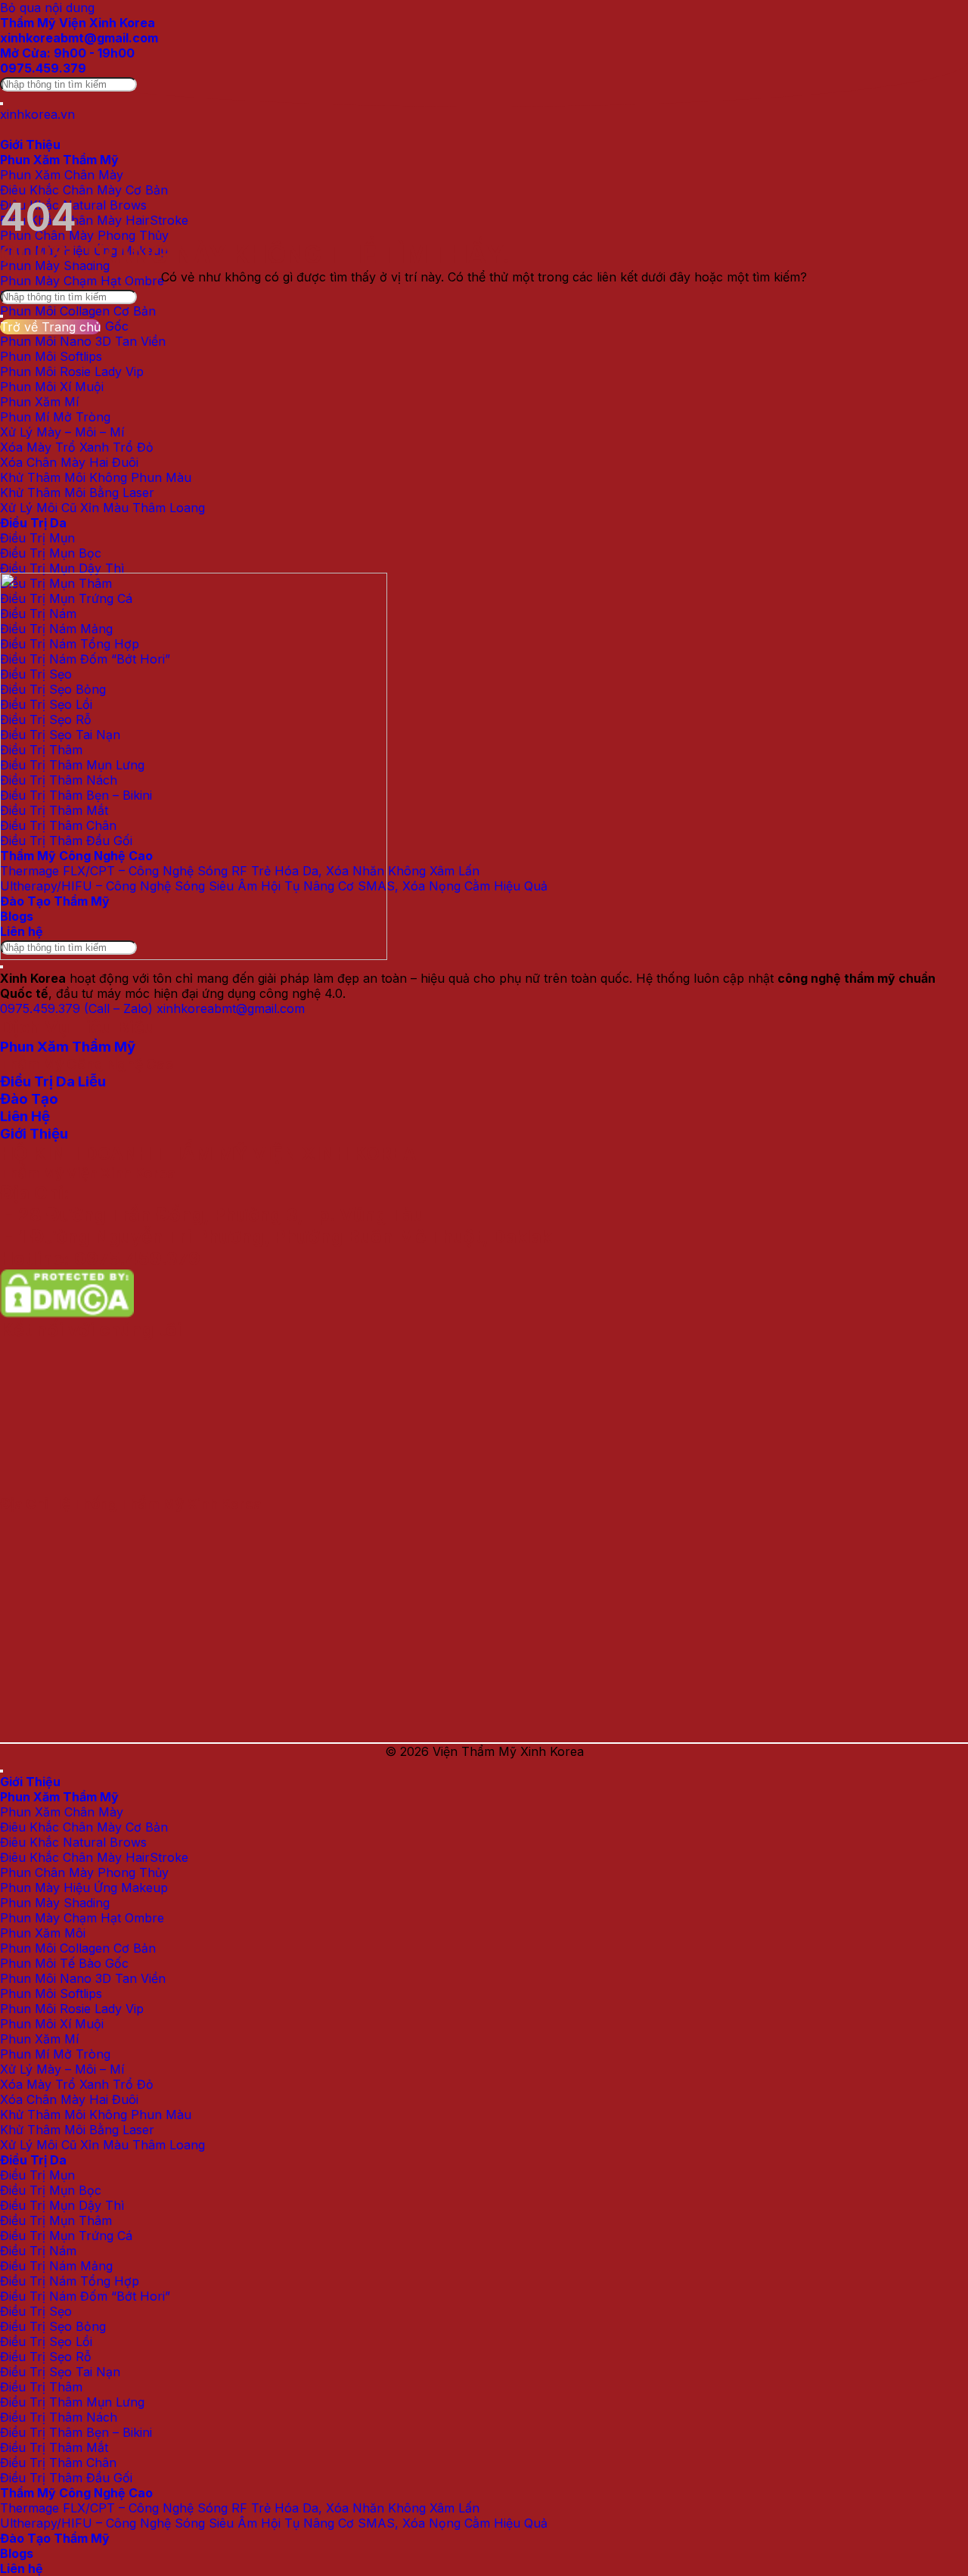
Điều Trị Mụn (37, 538)
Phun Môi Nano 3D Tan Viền (83, 341)
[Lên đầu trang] (2, 1771)
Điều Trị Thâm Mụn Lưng (72, 2402)
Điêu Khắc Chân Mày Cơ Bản (84, 190)
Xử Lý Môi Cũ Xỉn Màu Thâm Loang (102, 508)
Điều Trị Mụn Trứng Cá (66, 2236)
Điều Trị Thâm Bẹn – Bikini (76, 2432)
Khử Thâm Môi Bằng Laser (77, 493)
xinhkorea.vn (37, 114)
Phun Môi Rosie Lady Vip (72, 371)
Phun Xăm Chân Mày (62, 175)
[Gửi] (2, 104)
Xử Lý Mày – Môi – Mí (62, 432)
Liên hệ (22, 2568)
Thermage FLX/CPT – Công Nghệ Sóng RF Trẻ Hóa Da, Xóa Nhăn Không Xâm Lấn (240, 2508)
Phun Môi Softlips (51, 356)
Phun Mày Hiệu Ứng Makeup (84, 1888)
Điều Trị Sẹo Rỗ (46, 2357)
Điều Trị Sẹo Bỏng (53, 2326)
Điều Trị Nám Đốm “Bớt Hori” (85, 2296)
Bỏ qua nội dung (47, 8)
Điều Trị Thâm (41, 2387)
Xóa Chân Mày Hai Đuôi (69, 462)
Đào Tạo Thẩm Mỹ (55, 2538)
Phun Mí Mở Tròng (55, 417)
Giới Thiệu (30, 144)
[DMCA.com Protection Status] (67, 1307)
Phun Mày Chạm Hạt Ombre (82, 281)
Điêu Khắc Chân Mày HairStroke (94, 220)
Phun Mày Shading (55, 1903)
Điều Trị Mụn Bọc (51, 553)
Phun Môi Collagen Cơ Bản (78, 311)
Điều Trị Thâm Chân (58, 2463)
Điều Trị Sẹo (36, 2311)
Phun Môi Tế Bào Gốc (64, 1963)
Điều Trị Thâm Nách (59, 2417)
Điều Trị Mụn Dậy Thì (62, 568)
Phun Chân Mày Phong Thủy (84, 235)
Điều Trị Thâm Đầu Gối (66, 2478)
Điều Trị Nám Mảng (56, 2266)
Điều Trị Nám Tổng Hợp (70, 2281)
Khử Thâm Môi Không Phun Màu (96, 477)
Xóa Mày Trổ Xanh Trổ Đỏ (77, 447)
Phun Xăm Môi (43, 1933)
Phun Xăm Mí (39, 402)
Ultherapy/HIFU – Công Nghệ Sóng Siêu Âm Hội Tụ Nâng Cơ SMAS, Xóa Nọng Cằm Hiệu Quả (274, 2523)
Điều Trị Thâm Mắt (54, 2447)
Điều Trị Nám (38, 2251)
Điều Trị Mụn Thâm (56, 2220)
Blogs (17, 2553)
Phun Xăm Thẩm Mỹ (59, 160)
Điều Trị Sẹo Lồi (46, 2341)
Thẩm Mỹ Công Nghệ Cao (76, 2493)
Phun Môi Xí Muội (52, 387)
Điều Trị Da (33, 523)
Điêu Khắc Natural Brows (73, 1842)
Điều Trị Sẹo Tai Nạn (60, 2372)
